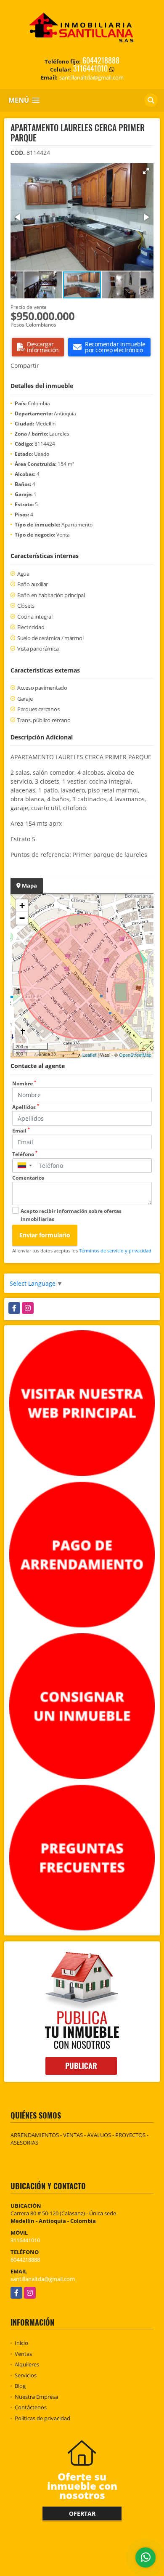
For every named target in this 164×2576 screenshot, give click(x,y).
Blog (20, 2386)
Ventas (23, 2354)
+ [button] (22, 905)
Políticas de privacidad (42, 2418)
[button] (146, 171)
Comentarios (28, 1178)
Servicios (26, 2375)
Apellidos (26, 1107)
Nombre (24, 1083)
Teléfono (25, 1154)
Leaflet (89, 1055)
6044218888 (101, 60)
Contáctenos (31, 2407)
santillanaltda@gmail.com (43, 2279)
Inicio (21, 2343)
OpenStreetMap (135, 1055)
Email (21, 1131)
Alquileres (27, 2364)
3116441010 (90, 68)
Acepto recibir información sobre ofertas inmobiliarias (71, 1215)
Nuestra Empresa (36, 2397)
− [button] (22, 918)
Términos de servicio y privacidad (115, 1251)
